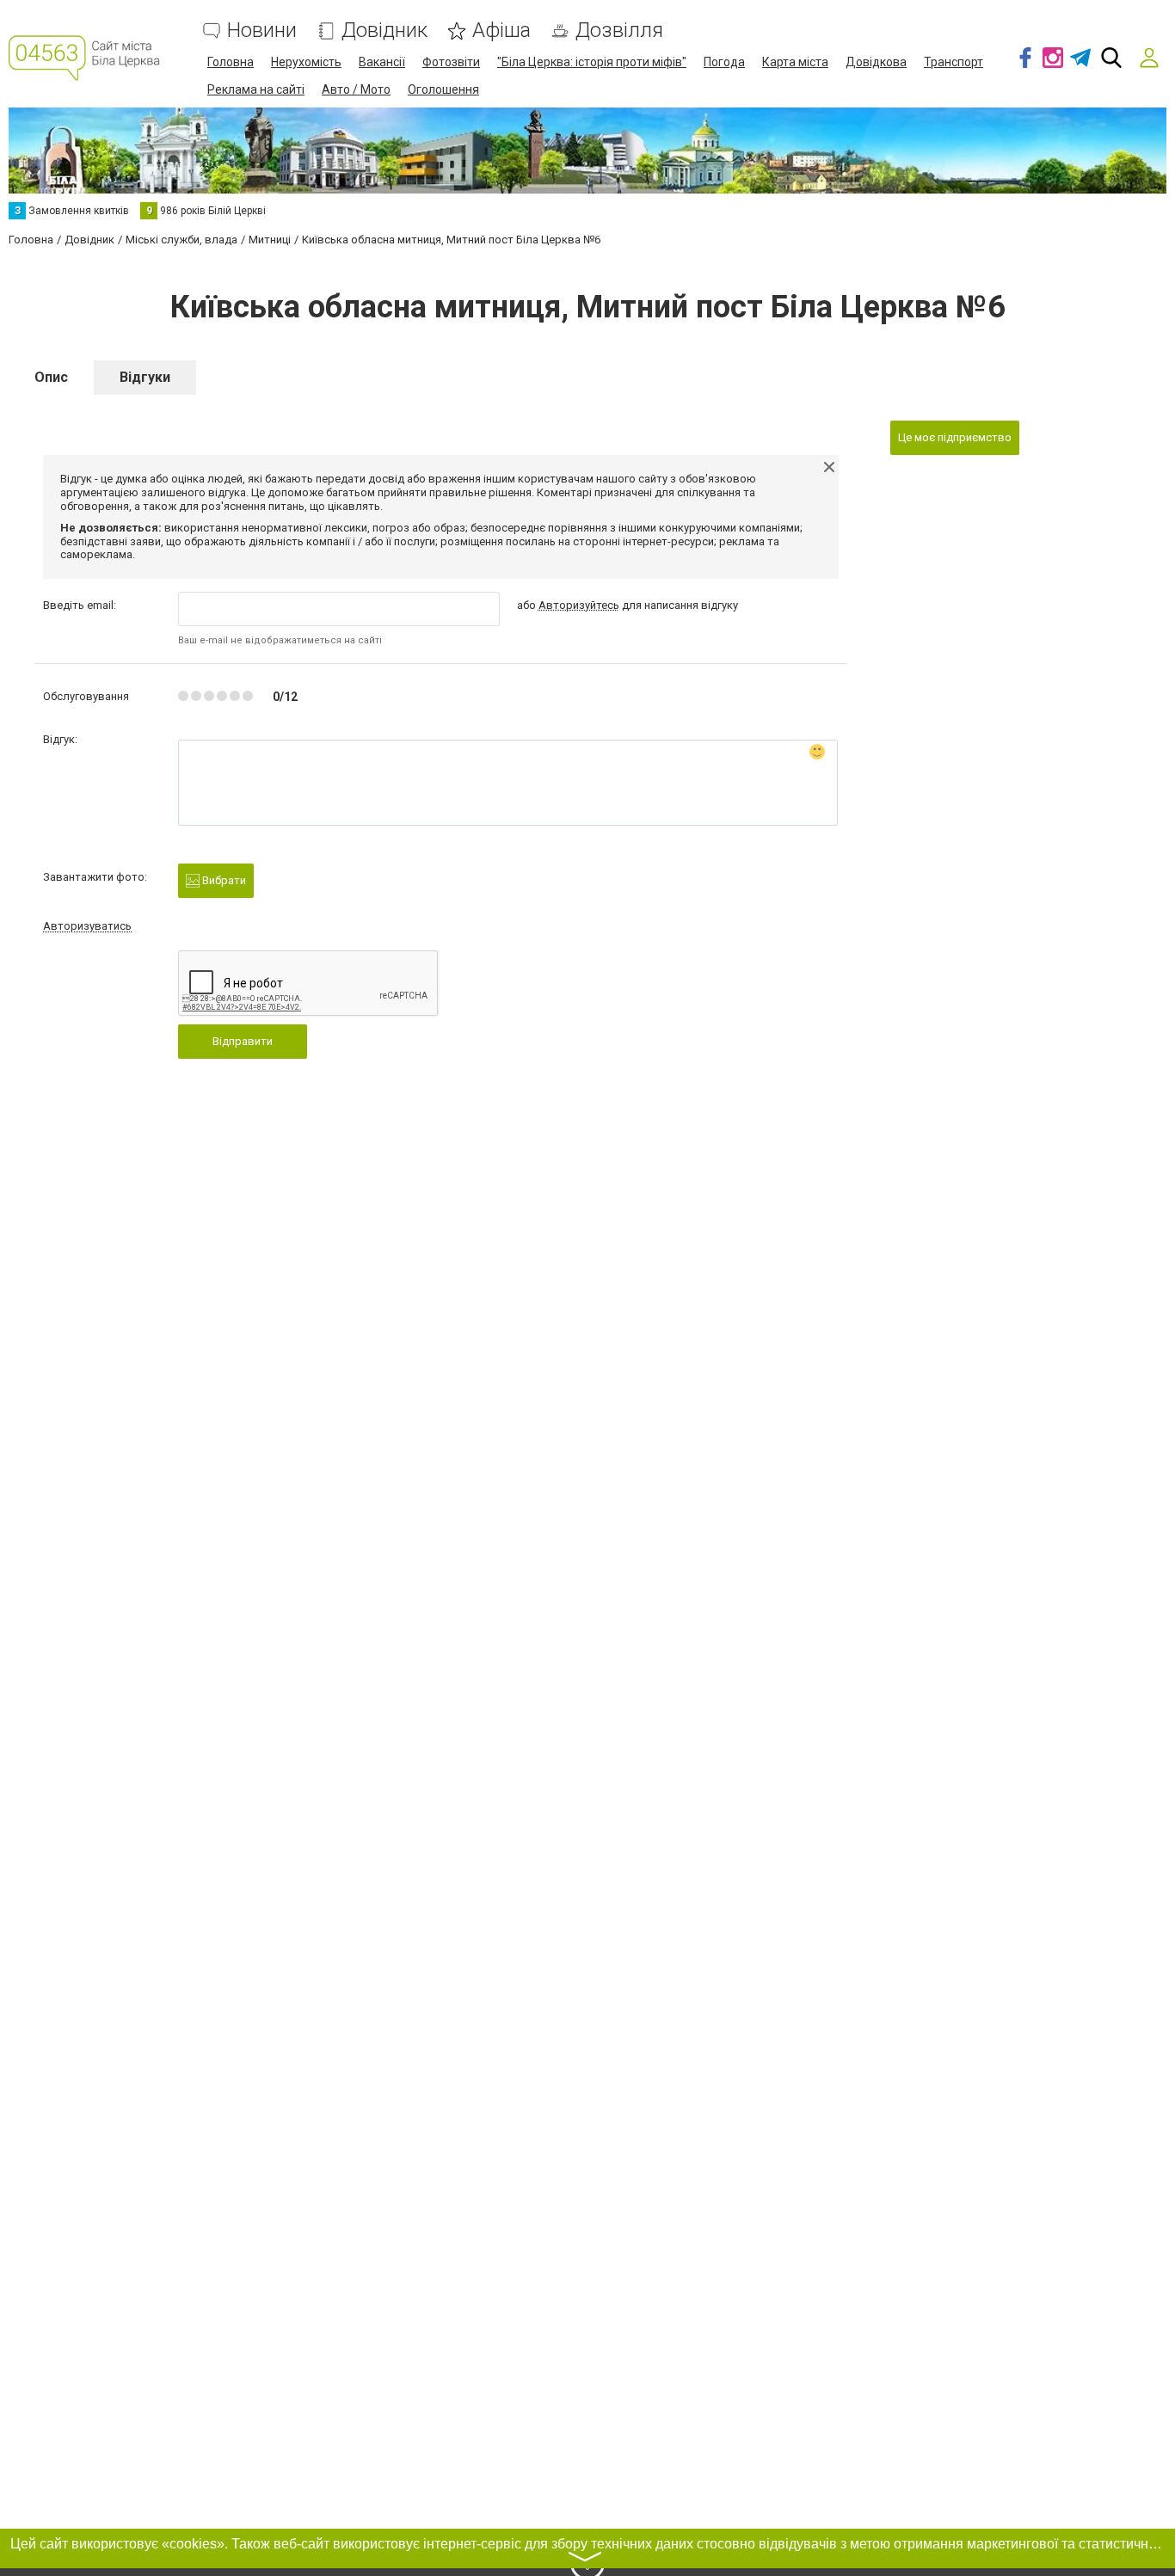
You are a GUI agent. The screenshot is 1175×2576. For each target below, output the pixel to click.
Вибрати (223, 880)
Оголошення (443, 89)
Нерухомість (306, 62)
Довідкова (876, 62)
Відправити (243, 1041)
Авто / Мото (356, 89)
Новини (262, 31)
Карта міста (795, 62)
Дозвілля (619, 31)
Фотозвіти (451, 62)
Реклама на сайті (256, 89)
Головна (231, 62)
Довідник (384, 31)
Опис (51, 377)
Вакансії (382, 62)
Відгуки (145, 377)
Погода (724, 62)
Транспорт (954, 62)
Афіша (501, 31)
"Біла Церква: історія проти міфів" (592, 62)
